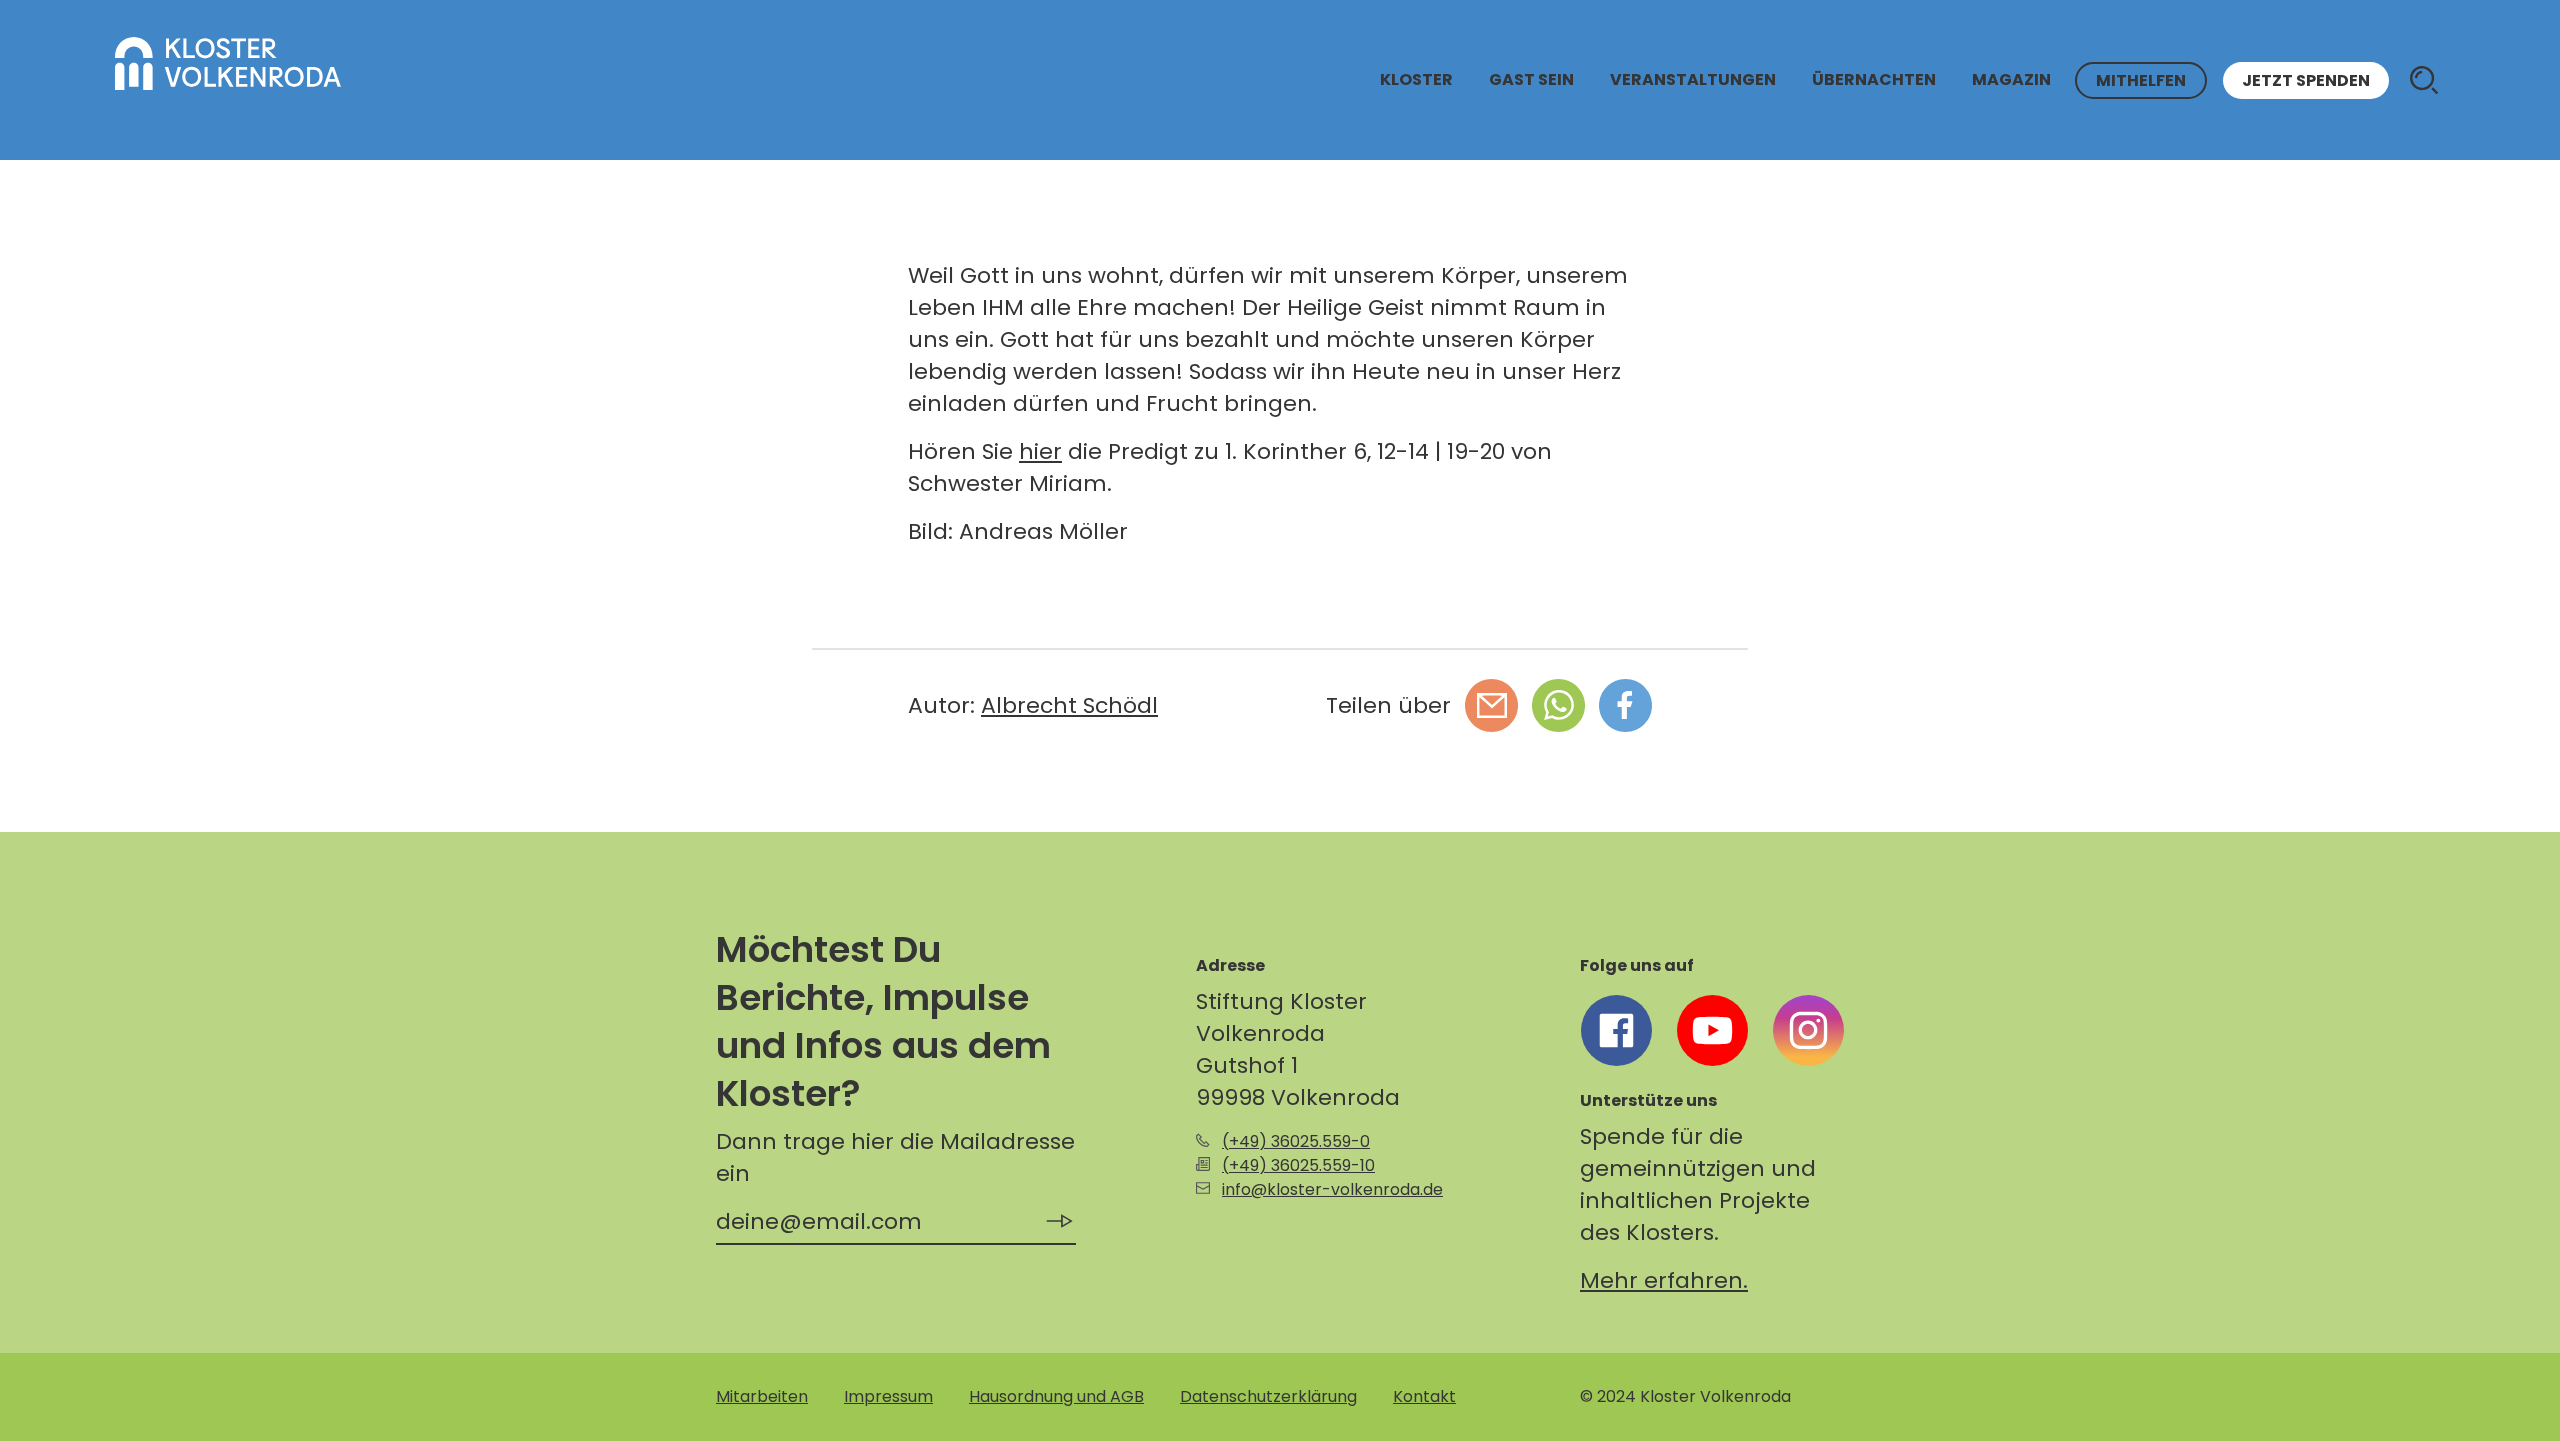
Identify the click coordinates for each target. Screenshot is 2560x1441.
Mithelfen (2141, 80)
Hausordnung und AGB (1056, 1396)
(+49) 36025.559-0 (1296, 1141)
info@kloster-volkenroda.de (1332, 1189)
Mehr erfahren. (1664, 1280)
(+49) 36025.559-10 (1298, 1165)
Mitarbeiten (762, 1396)
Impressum (888, 1396)
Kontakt (1424, 1396)
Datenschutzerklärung (1268, 1396)
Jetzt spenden (2306, 80)
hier (1040, 451)
